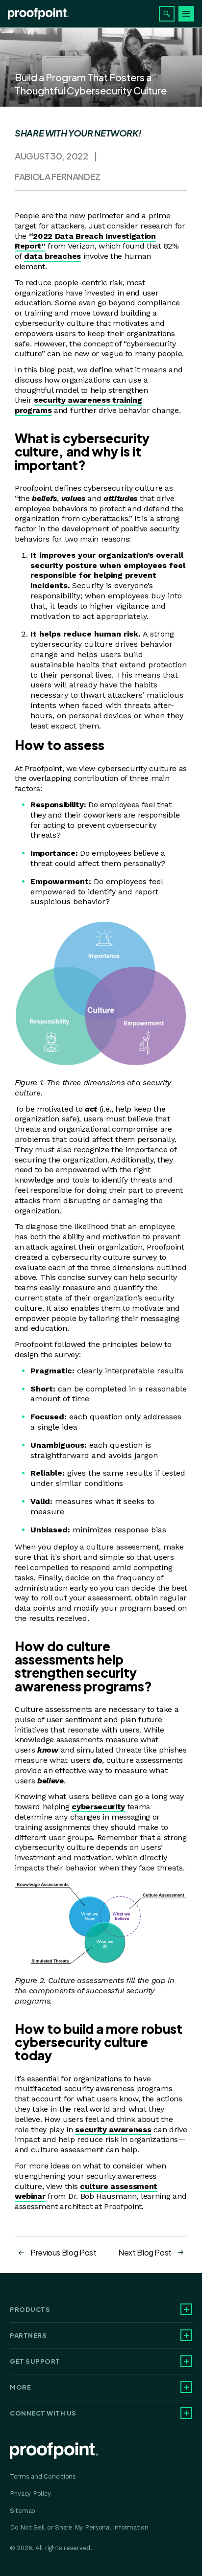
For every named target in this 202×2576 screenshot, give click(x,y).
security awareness (113, 2130)
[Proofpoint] (38, 14)
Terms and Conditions (43, 2476)
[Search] (167, 14)
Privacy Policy (30, 2494)
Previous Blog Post (63, 2252)
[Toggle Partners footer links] (186, 2335)
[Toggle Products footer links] (186, 2309)
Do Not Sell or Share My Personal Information (79, 2527)
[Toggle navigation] (186, 14)
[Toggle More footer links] (186, 2387)
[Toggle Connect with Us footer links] (186, 2413)
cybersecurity (98, 1807)
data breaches (52, 256)
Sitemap (23, 2511)
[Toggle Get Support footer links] (186, 2361)
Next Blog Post (145, 2252)
